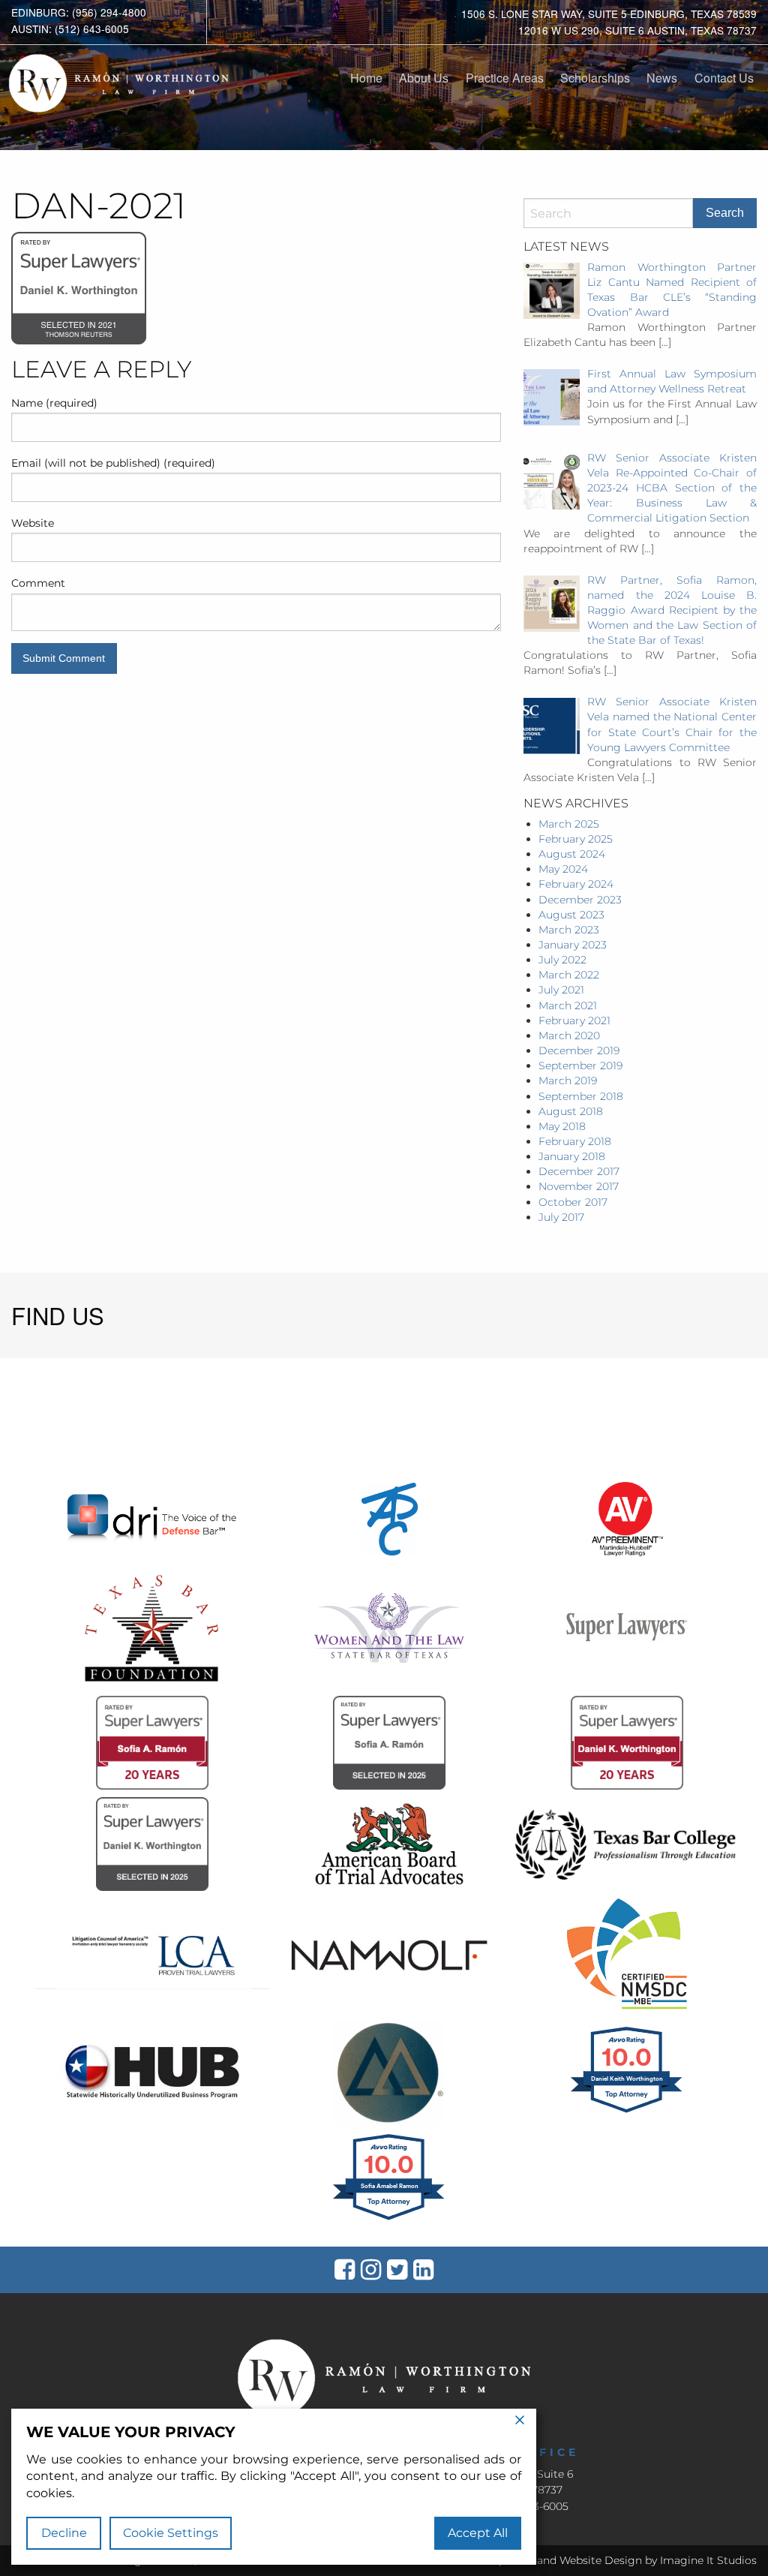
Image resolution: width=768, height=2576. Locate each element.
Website (33, 523)
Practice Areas (505, 78)
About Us (424, 78)
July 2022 (562, 960)
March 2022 (569, 975)
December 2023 (580, 900)
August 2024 (572, 854)
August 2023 (571, 915)
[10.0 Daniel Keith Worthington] (627, 2112)
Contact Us (724, 78)
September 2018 (581, 1096)
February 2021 (574, 1020)
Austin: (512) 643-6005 (70, 29)
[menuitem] (366, 78)
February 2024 (576, 884)
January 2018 (572, 1156)
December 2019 (579, 1051)
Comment (38, 583)
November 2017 (579, 1186)
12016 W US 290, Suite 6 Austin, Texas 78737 (637, 30)
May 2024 (563, 869)
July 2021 (561, 990)
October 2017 (573, 1202)
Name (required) (54, 403)
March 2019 (568, 1081)
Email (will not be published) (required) (113, 463)
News (662, 78)
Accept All (478, 2533)
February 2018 (575, 1141)
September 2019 (580, 1066)
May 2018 (562, 1126)
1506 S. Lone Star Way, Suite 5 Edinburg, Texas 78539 (609, 14)
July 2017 (561, 1217)
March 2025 (569, 824)
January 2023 (573, 945)
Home (366, 78)
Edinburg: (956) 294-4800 (79, 12)
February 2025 (576, 839)
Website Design (601, 2560)
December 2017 (579, 1171)
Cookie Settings (171, 2533)
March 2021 (568, 1005)
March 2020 (569, 1036)
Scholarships (595, 78)
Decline (64, 2533)
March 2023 (569, 930)
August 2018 (571, 1111)
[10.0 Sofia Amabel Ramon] (390, 2220)
